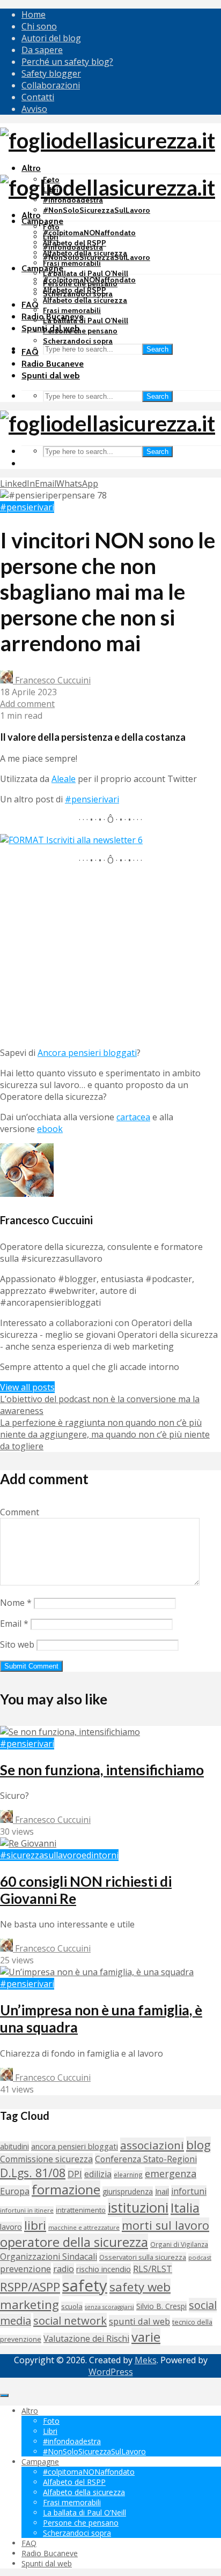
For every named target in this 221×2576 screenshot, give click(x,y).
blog (198, 2145)
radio (64, 2269)
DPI (75, 2174)
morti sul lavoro (165, 2225)
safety (85, 2285)
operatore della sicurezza (74, 2242)
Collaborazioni (51, 85)
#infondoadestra (73, 247)
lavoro (11, 2227)
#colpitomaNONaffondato (89, 233)
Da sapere (42, 50)
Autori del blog (51, 38)
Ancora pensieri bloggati (87, 1053)
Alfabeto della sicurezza (85, 300)
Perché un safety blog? (67, 62)
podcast (200, 2257)
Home (34, 14)
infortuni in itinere (27, 2210)
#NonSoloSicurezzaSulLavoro (97, 210)
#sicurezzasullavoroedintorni (59, 1855)
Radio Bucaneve (53, 364)
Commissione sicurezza (46, 2159)
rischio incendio (104, 2269)
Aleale (64, 779)
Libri (51, 237)
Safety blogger (51, 73)
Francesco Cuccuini (52, 680)
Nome (16, 1603)
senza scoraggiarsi (109, 2307)
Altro (31, 168)
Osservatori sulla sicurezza (143, 2257)
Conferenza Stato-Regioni (146, 2159)
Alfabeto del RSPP (75, 290)
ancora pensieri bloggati (75, 2146)
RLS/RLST (153, 2269)
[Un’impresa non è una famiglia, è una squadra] (97, 1972)
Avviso (34, 109)
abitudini (14, 2146)
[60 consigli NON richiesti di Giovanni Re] (28, 1843)
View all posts (27, 1387)
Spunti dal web (51, 375)
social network (70, 2320)
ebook (50, 1129)
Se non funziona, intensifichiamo (102, 1770)
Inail (162, 2191)
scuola (72, 2306)
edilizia (98, 2174)
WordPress (111, 2372)
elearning (128, 2175)
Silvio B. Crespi (161, 2306)
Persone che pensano (80, 331)
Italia (185, 2208)
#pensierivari (27, 507)
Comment (20, 1512)
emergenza (171, 2173)
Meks (146, 2360)
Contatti (38, 97)
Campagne (42, 221)
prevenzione (25, 2269)
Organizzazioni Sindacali (49, 2257)
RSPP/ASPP (30, 2287)
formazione (66, 2189)
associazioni (152, 2145)
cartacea (133, 1117)
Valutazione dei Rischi (86, 2339)
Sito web (17, 1644)
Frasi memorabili (72, 263)
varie (146, 2337)
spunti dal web (139, 2321)
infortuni (189, 2191)
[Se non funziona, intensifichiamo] (70, 1732)
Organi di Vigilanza (179, 2244)
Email (14, 1624)
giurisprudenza (128, 2191)
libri (35, 2225)
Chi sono (39, 26)
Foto (51, 227)
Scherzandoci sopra (78, 341)
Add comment (27, 704)
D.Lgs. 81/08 (33, 2173)
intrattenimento (81, 2210)
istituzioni (138, 2208)
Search (157, 349)
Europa (15, 2191)
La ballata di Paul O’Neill (86, 273)
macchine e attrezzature (84, 2227)
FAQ (30, 305)
